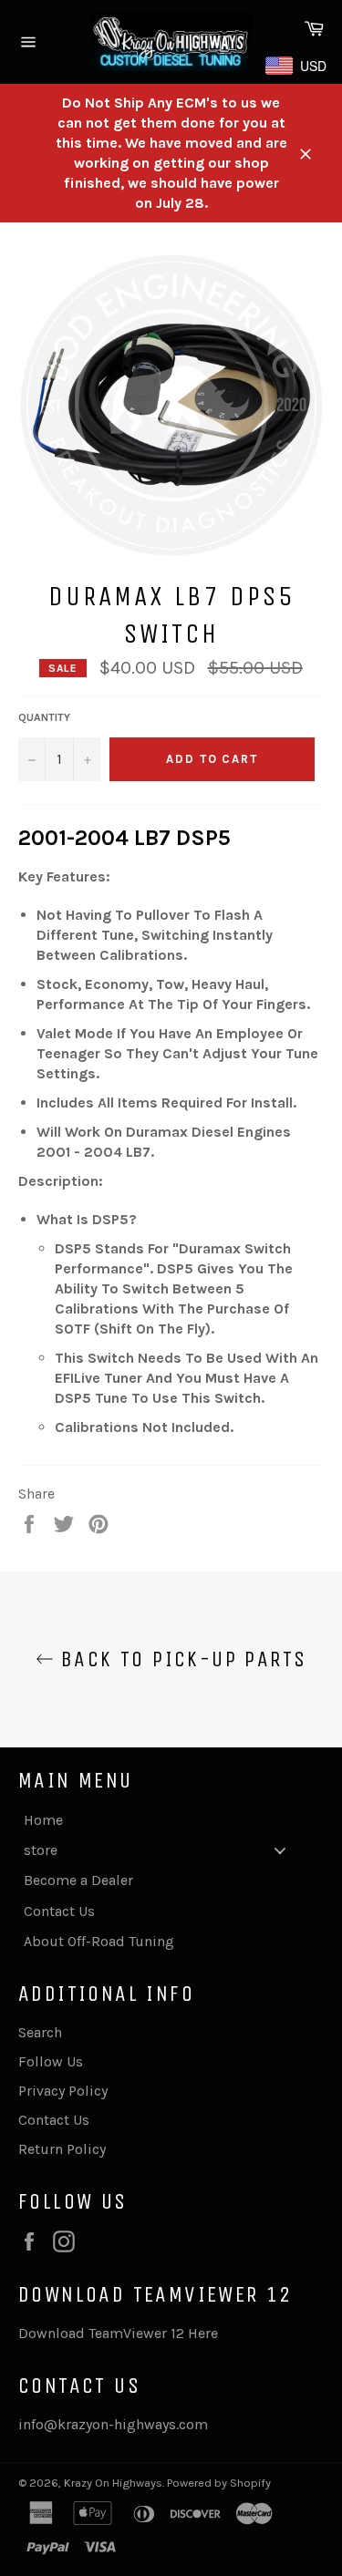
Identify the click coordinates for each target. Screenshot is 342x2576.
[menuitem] (162, 1820)
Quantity (44, 717)
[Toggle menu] (280, 1850)
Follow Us (51, 2061)
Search (40, 2032)
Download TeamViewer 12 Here (118, 2333)
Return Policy (62, 2149)
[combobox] (299, 66)
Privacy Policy (63, 2091)
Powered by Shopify (219, 2483)
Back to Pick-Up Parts (181, 1659)
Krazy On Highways (113, 2483)
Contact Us (54, 2120)
